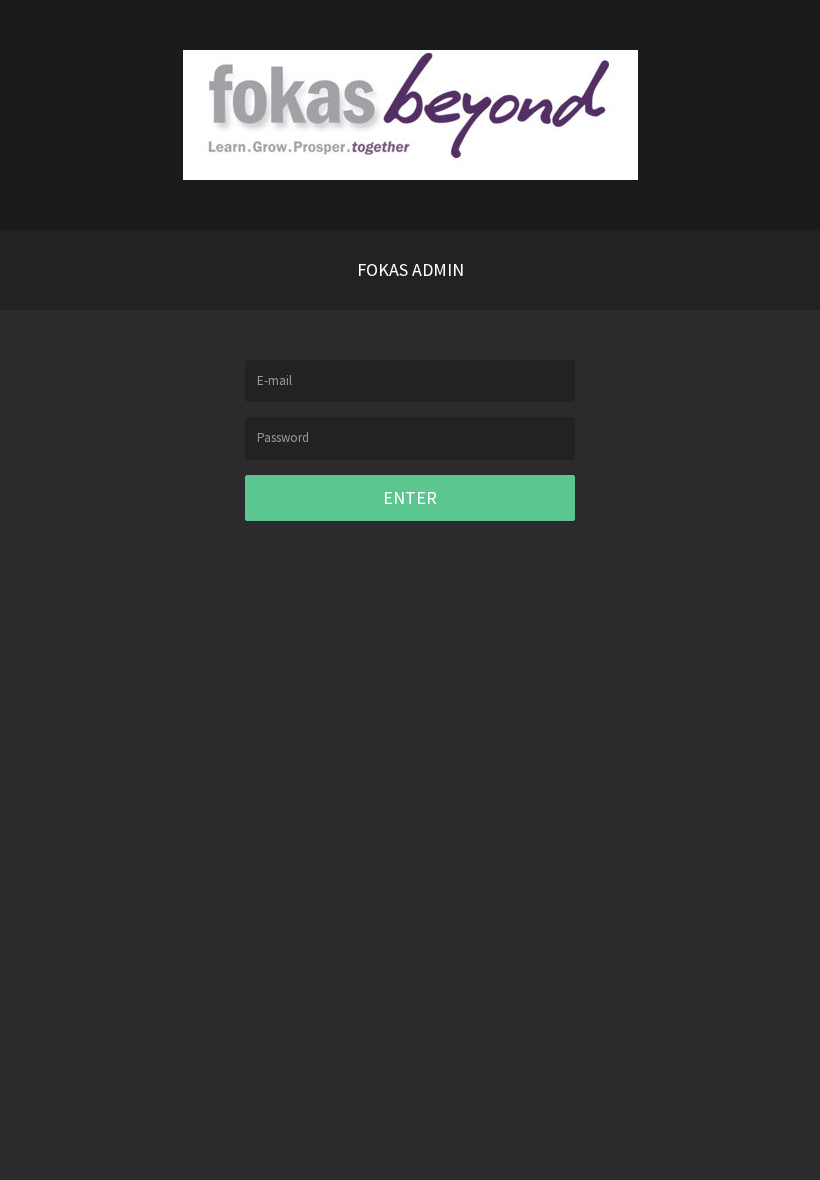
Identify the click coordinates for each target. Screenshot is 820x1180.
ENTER (410, 497)
